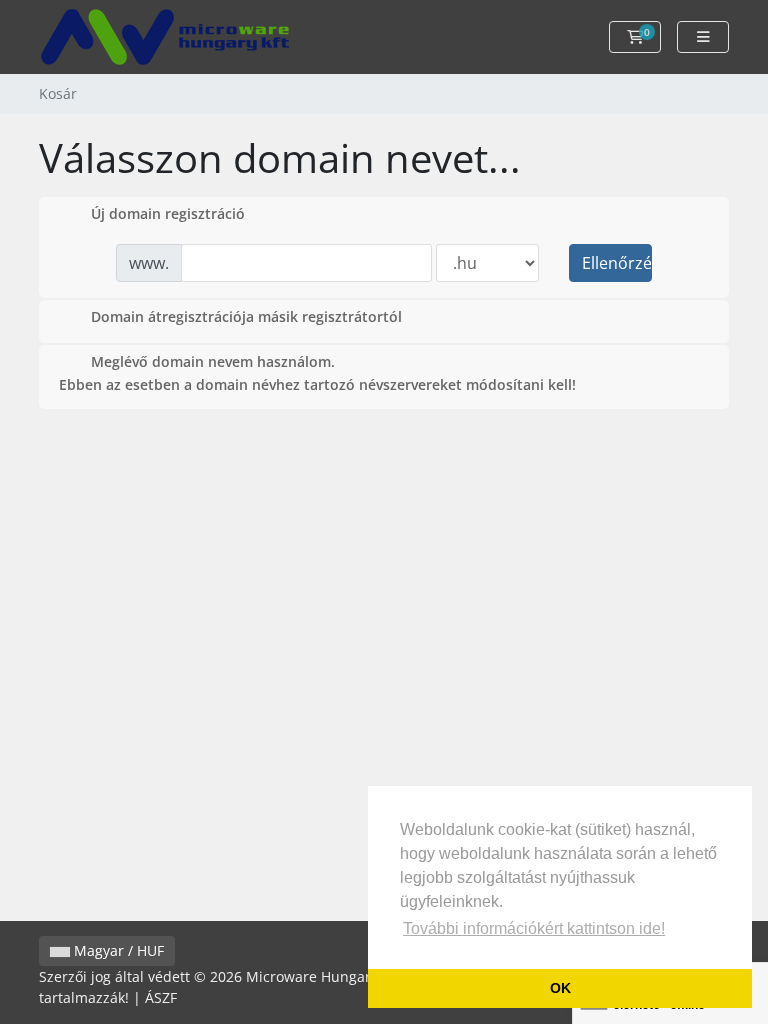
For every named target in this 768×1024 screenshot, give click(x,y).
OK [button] (560, 988)
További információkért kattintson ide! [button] (534, 928)
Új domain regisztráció (168, 213)
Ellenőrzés (617, 263)
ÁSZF (161, 997)
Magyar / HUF (117, 950)
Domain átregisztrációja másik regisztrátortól (246, 316)
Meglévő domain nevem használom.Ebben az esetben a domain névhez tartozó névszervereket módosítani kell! (317, 373)
